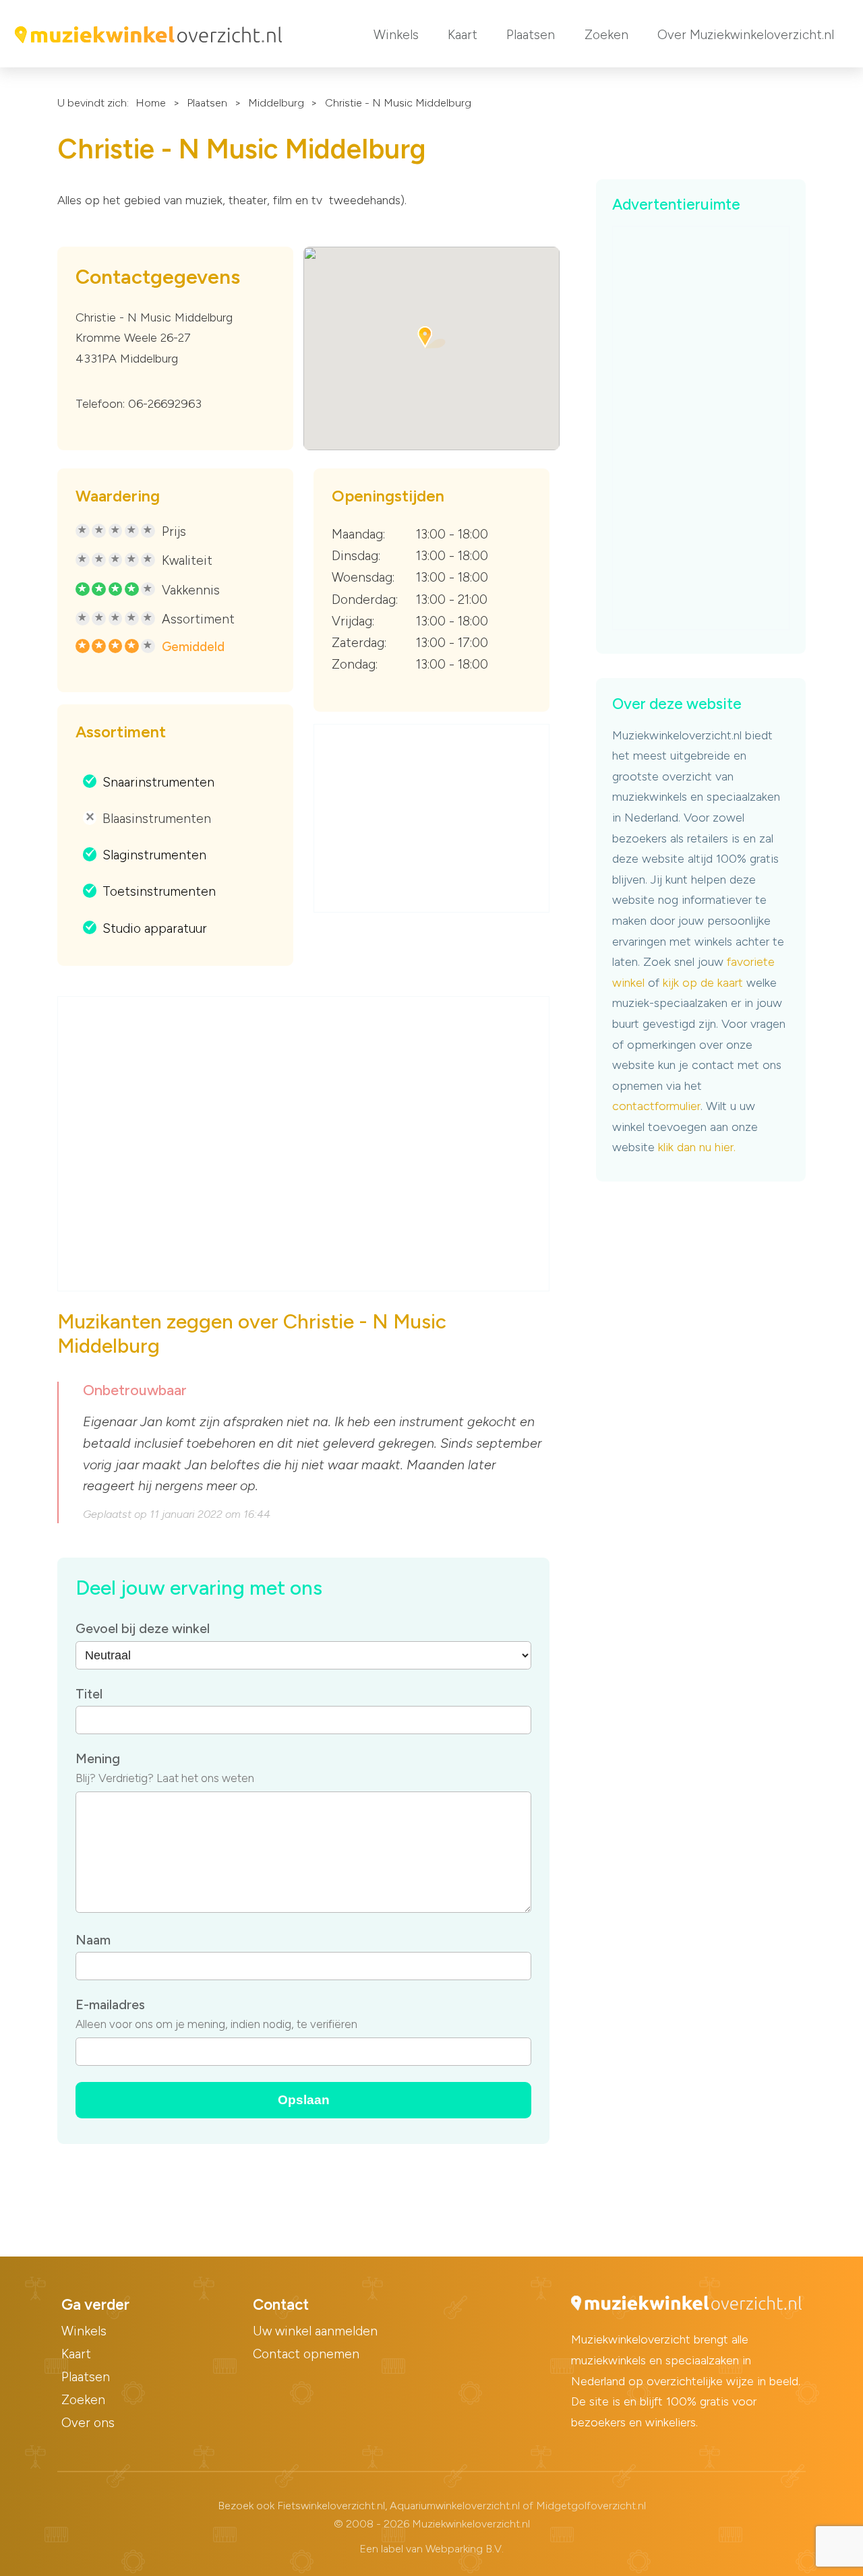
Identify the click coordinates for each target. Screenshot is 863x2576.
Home (151, 103)
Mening (98, 1758)
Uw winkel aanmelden (315, 2331)
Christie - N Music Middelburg (398, 103)
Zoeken (606, 35)
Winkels (396, 35)
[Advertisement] (432, 819)
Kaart (463, 35)
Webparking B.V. (465, 2549)
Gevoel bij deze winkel (143, 1628)
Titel (89, 1694)
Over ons (88, 2423)
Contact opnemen (306, 2354)
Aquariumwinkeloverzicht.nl (455, 2506)
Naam (93, 1940)
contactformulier (656, 1106)
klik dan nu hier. (697, 1147)
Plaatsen (531, 35)
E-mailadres (110, 2004)
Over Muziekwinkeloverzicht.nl (746, 35)
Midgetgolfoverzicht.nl (591, 2506)
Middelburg (276, 103)
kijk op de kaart (703, 983)
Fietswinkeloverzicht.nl (331, 2506)
